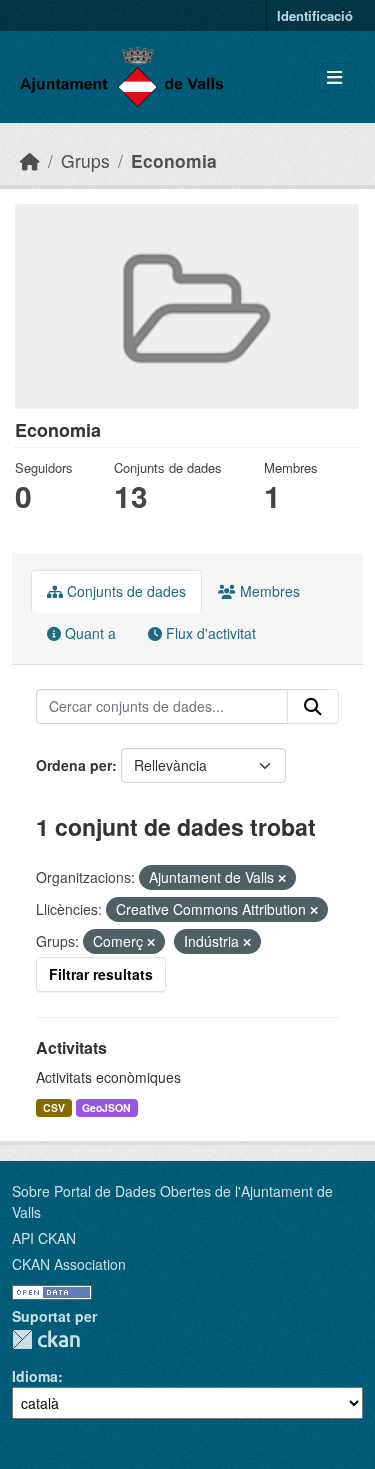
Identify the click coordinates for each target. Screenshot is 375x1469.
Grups (85, 160)
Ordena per (74, 765)
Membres (268, 591)
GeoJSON (106, 1107)
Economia (174, 160)
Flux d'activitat (209, 633)
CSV (54, 1107)
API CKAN (44, 1238)
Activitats (71, 1047)
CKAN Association (69, 1264)
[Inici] (30, 160)
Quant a (88, 633)
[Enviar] (313, 707)
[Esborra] (282, 878)
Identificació (315, 15)
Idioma (35, 1376)
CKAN (46, 1339)
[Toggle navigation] (334, 77)
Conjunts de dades (124, 591)
